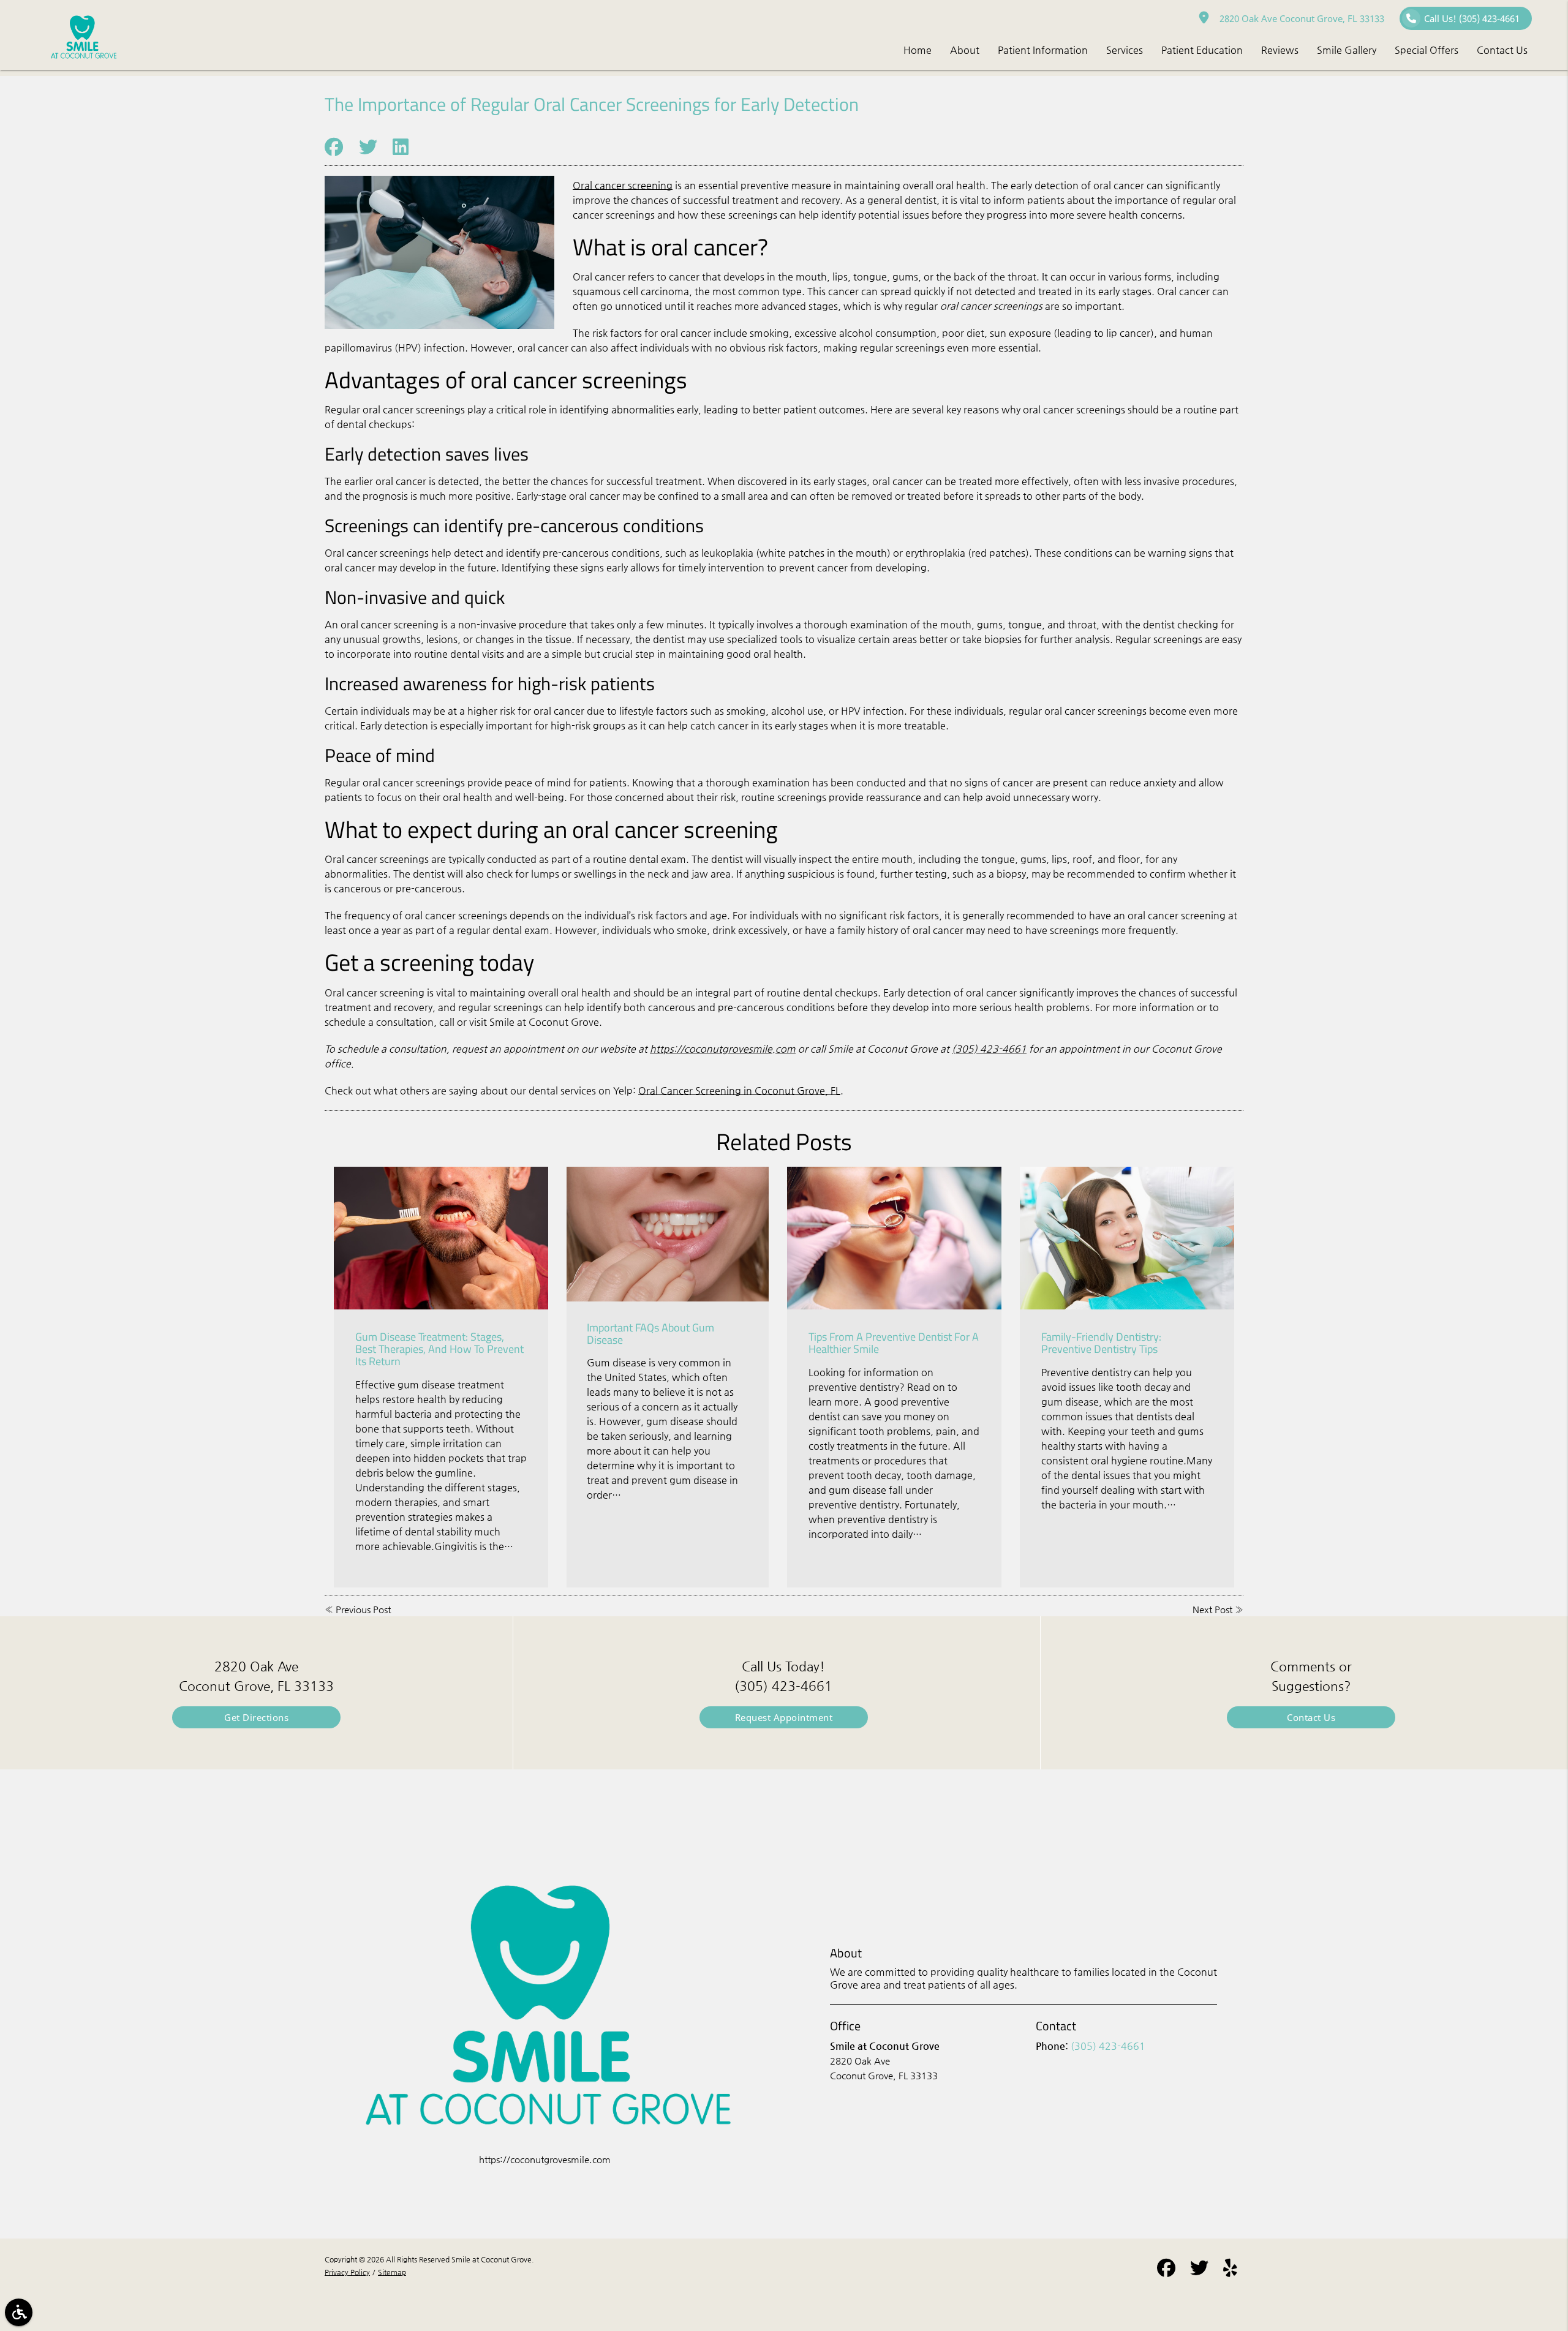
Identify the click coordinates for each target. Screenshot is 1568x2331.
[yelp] (1230, 2270)
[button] (19, 2312)
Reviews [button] (1280, 50)
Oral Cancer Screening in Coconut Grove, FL (739, 1090)
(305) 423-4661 (989, 1049)
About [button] (965, 50)
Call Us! (1472, 18)
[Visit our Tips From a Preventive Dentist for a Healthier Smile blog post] (894, 1238)
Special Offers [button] (1427, 50)
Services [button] (1125, 50)
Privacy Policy (347, 2272)
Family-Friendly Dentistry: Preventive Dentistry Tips (1101, 1343)
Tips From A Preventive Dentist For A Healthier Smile (894, 1343)
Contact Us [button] (1502, 50)
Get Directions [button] (256, 1717)
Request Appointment (784, 1717)
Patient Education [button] (1202, 50)
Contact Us (1311, 1717)
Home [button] (918, 50)
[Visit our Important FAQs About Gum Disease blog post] (668, 1234)
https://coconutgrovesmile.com (723, 1049)
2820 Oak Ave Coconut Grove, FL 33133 (1299, 18)
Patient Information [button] (1043, 50)
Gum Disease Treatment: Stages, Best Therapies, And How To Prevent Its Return (439, 1349)
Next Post (1212, 1609)
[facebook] (1166, 2270)
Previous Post (363, 1609)
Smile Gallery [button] (1347, 50)
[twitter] (1199, 2270)
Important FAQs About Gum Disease (650, 1334)
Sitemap (392, 2272)
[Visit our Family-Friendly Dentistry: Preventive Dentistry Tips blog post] (1127, 1238)
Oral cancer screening (623, 185)
